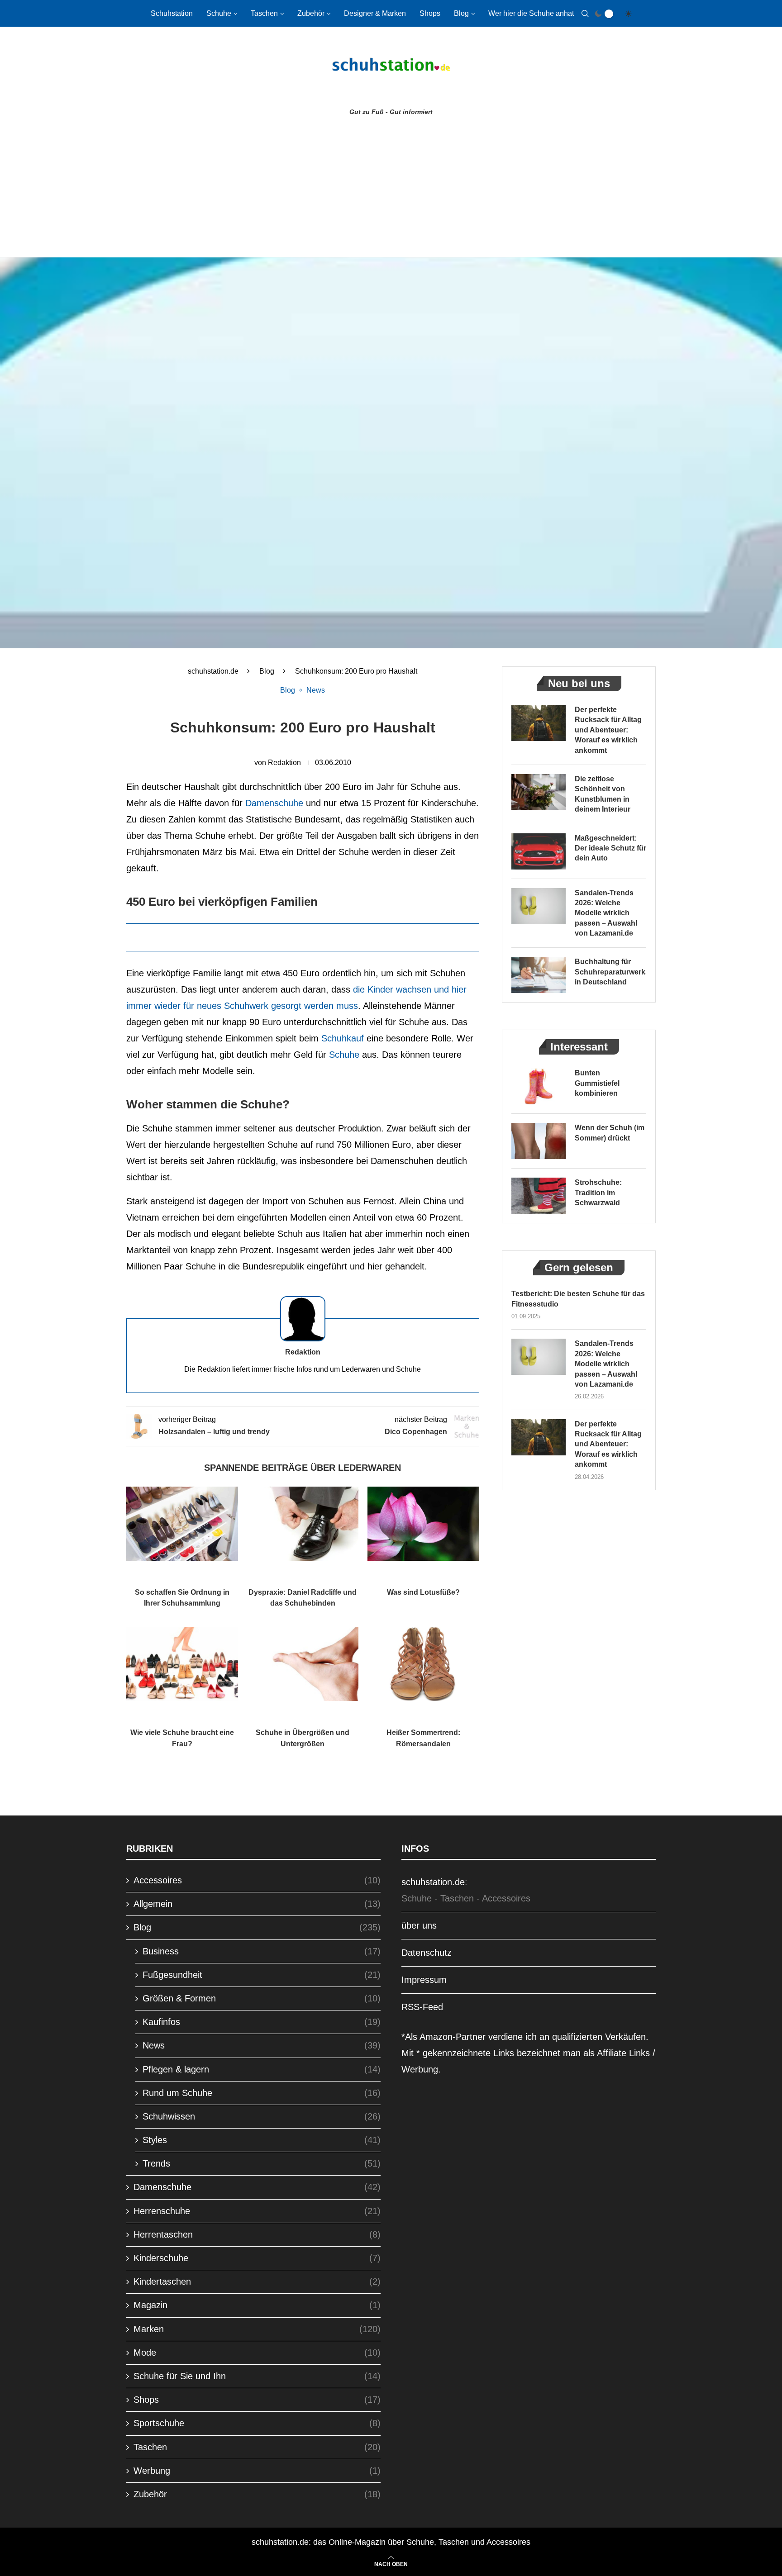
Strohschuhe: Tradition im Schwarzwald (598, 1193)
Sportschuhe (257, 2423)
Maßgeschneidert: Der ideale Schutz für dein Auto (610, 848)
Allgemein (257, 1904)
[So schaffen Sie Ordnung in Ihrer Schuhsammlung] (182, 1524)
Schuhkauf (343, 1038)
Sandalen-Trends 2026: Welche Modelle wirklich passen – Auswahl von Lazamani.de (606, 913)
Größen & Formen (262, 1998)
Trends (262, 2163)
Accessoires (257, 1880)
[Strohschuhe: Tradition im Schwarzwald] (539, 1196)
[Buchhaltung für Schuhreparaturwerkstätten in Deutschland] (539, 975)
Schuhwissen (262, 2116)
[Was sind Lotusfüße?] (423, 1524)
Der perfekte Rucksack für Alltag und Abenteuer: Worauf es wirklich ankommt (608, 730)
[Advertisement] (391, 189)
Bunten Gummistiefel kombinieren (597, 1083)
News (262, 2045)
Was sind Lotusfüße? (423, 1592)
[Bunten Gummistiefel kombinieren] (539, 1086)
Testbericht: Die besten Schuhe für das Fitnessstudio (578, 1299)
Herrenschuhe (257, 2211)
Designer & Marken (375, 13)
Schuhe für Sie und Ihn (257, 2376)
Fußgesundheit (262, 1975)
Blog (461, 13)
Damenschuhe (274, 803)
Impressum (424, 1980)
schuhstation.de (213, 671)
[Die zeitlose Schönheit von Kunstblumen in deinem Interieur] (539, 792)
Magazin (257, 2305)
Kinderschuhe (257, 2258)
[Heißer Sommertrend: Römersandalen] (423, 1664)
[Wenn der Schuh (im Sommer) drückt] (539, 1141)
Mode (257, 2353)
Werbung (257, 2471)
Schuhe (219, 13)
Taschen (264, 13)
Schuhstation (172, 13)
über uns (419, 1925)
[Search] (585, 14)
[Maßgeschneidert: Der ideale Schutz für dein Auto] (539, 851)
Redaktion (284, 763)
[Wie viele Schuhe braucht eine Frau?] (182, 1664)
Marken (257, 2329)
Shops (430, 13)
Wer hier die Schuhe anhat (531, 13)
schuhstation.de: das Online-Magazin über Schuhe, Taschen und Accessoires (391, 2542)
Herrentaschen (257, 2234)
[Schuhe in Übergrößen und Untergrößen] (303, 1664)
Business (262, 1951)
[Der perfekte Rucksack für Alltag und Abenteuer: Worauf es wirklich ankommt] (539, 723)
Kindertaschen (257, 2281)
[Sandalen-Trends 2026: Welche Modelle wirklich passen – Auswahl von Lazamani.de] (539, 906)
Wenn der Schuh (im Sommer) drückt (610, 1133)
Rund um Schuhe (262, 2093)
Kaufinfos (262, 2022)
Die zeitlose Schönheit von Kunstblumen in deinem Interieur (603, 794)
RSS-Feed (422, 2007)
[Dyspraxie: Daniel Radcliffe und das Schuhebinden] (303, 1524)
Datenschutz (427, 1953)
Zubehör (311, 13)
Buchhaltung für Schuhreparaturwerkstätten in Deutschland (610, 972)
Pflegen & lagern (262, 2069)
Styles (262, 2140)
